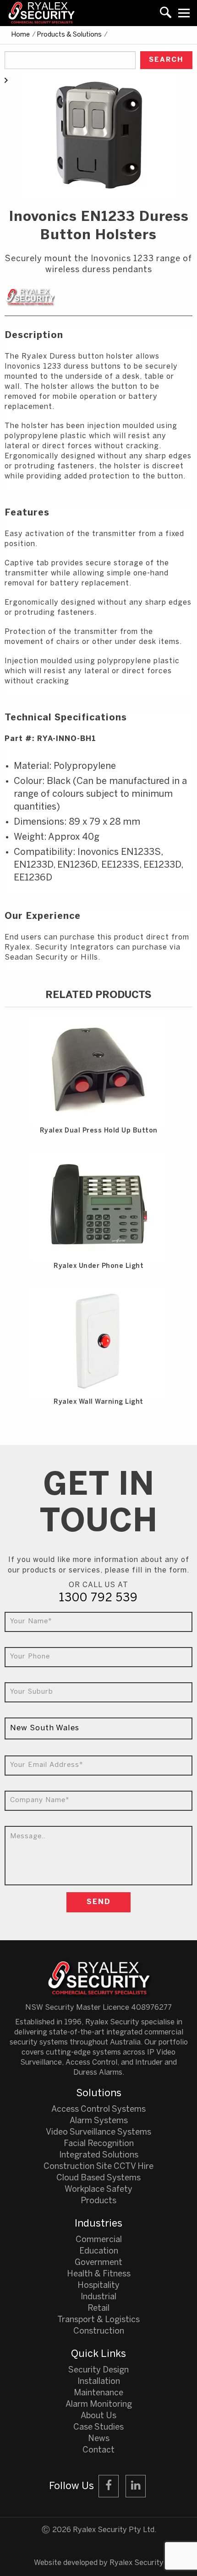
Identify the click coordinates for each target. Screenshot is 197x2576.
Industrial (98, 2297)
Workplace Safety (98, 2190)
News (99, 2439)
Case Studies (98, 2428)
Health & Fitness (99, 2274)
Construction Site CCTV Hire (98, 2167)
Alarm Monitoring (99, 2405)
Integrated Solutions (99, 2155)
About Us (98, 2416)
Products (98, 2201)
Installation (99, 2382)
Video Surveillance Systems (98, 2133)
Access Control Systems (98, 2110)
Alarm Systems (99, 2121)
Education (99, 2251)
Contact (98, 2450)
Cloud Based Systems (98, 2178)
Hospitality (98, 2286)
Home (21, 35)
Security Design (98, 2370)
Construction (99, 2332)
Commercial (99, 2240)
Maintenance (98, 2393)
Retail (98, 2309)
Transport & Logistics (98, 2320)
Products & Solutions (69, 35)
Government (98, 2263)
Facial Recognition (99, 2144)
